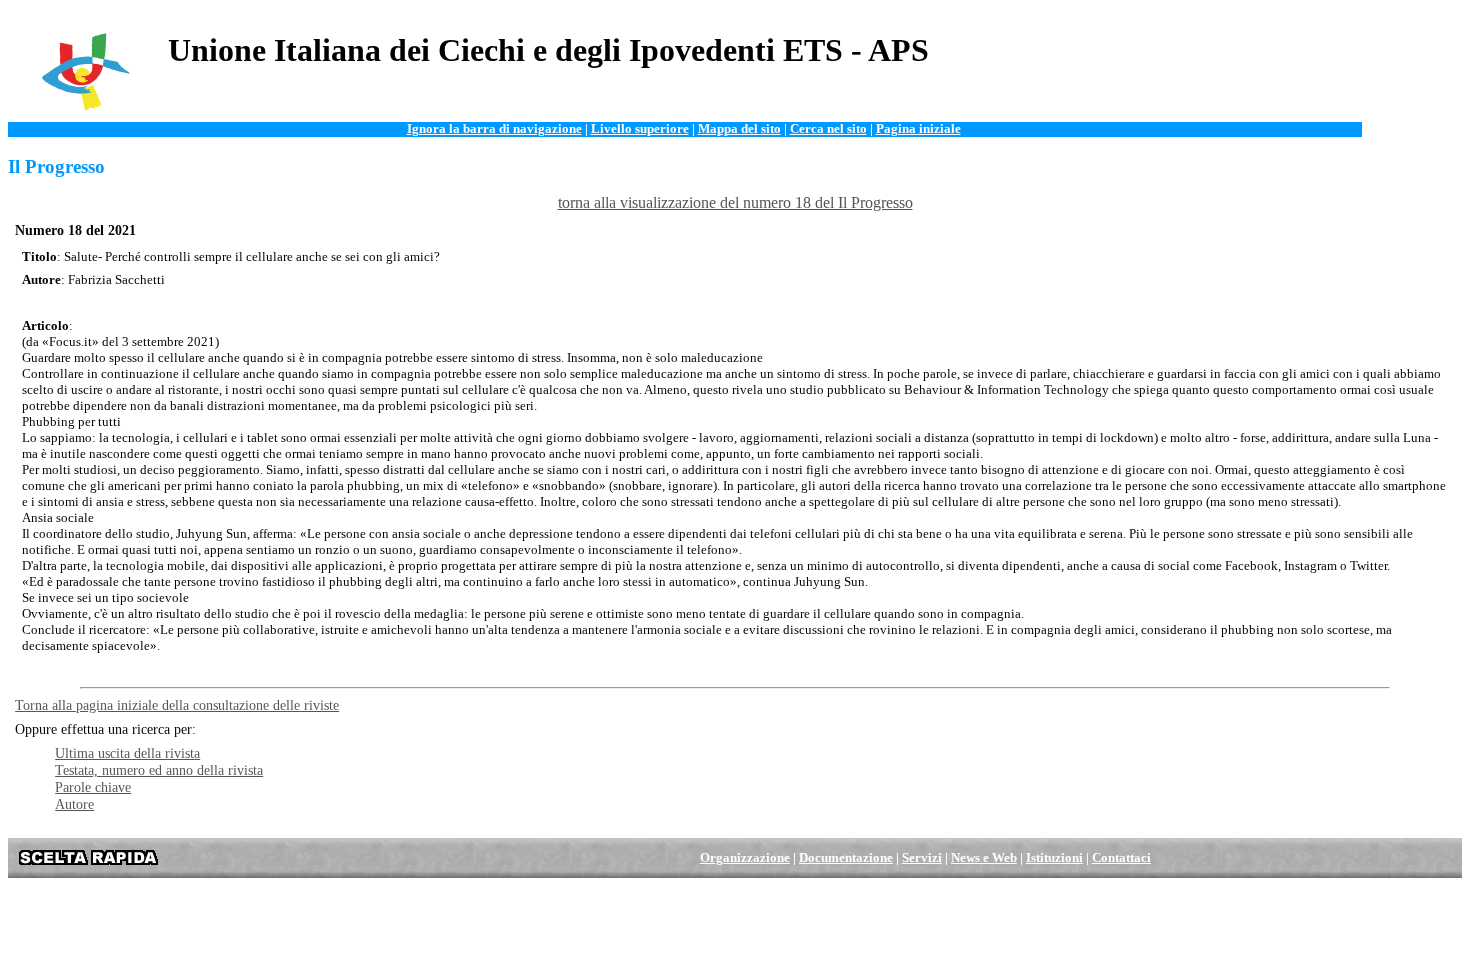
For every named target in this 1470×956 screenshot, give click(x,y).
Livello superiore (640, 129)
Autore (74, 804)
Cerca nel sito (828, 129)
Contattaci (1121, 858)
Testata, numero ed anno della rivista (159, 770)
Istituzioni (1054, 858)
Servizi (922, 858)
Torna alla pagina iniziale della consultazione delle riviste (177, 705)
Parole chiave (93, 787)
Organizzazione (745, 858)
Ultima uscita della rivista (127, 753)
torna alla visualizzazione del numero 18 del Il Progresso (735, 202)
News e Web (984, 858)
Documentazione (846, 858)
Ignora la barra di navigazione (494, 129)
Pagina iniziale (918, 129)
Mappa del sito (739, 129)
